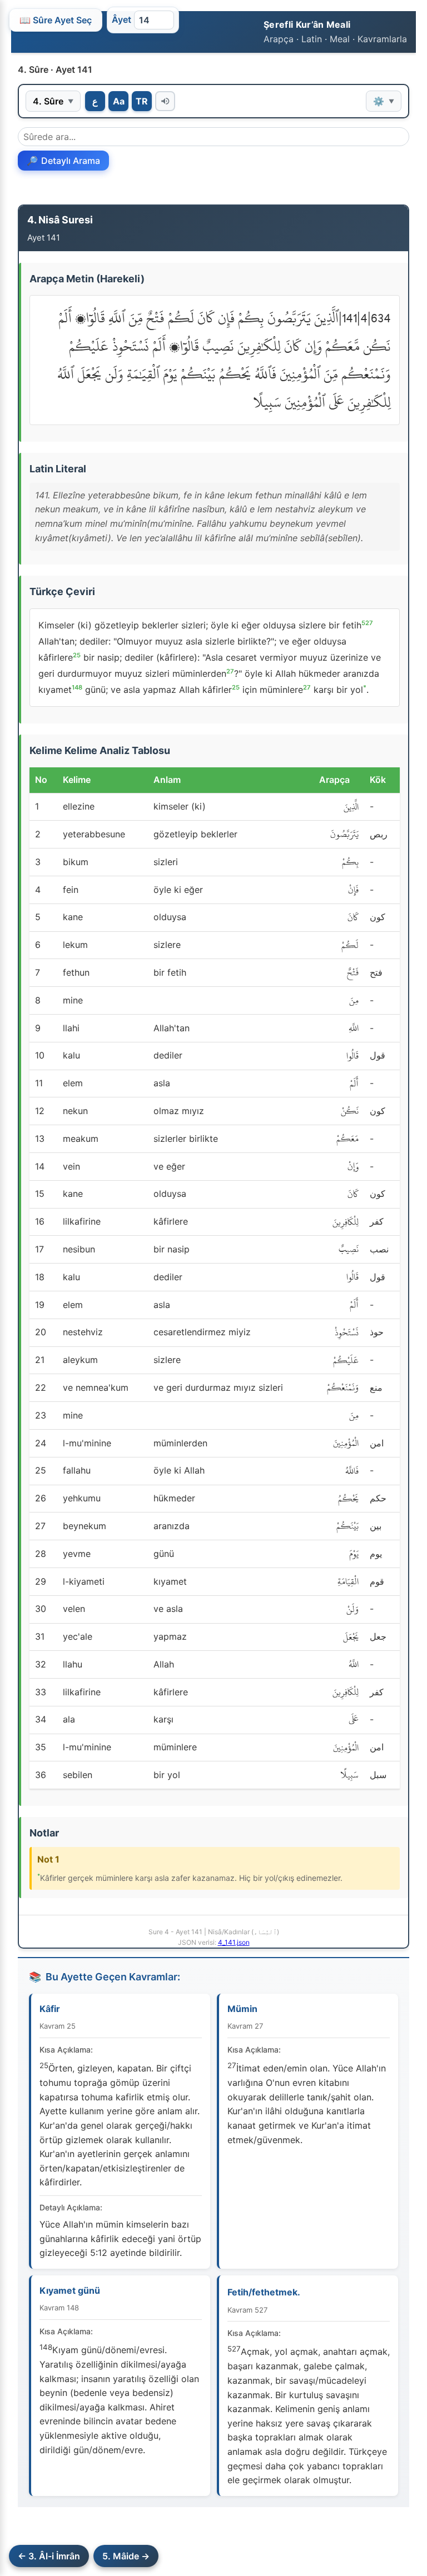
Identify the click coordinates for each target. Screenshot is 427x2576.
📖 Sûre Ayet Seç (56, 20)
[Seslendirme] (165, 101)
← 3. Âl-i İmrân (49, 2556)
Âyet (121, 19)
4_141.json (234, 1942)
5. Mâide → (126, 2556)
